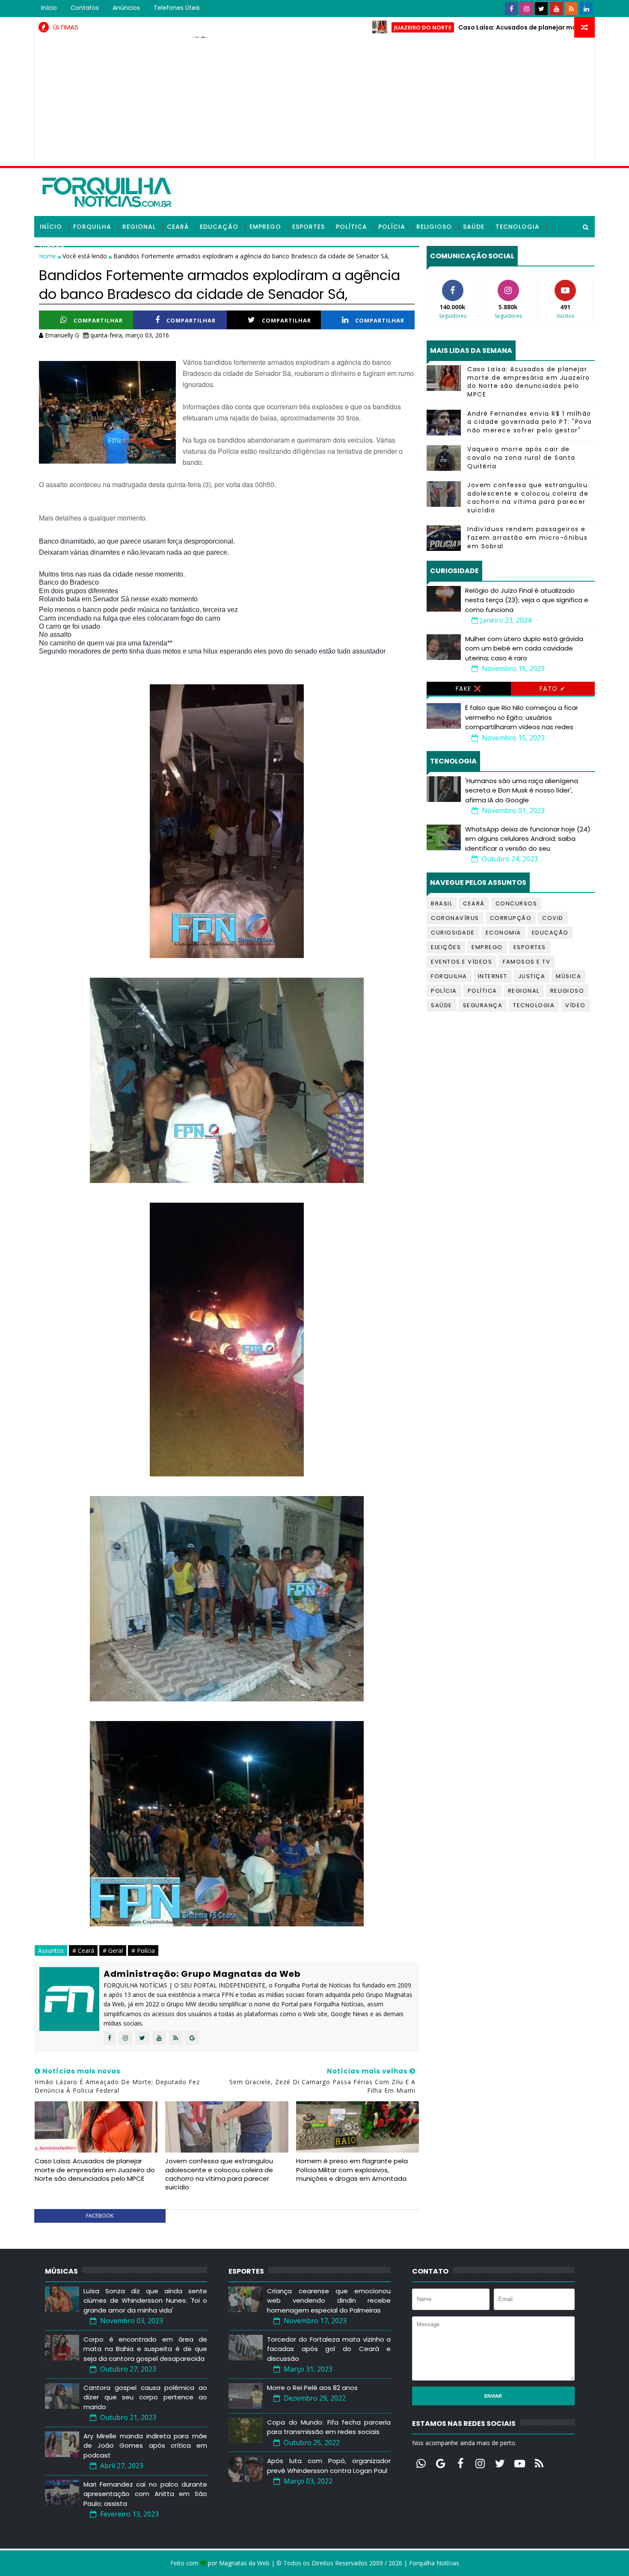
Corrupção (511, 918)
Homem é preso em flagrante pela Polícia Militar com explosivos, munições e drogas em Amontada (352, 2170)
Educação (219, 227)
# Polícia (143, 1950)
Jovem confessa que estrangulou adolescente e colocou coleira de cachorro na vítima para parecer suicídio (219, 2174)
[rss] (571, 9)
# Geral (113, 1950)
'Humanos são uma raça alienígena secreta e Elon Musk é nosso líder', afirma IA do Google (522, 790)
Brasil (442, 904)
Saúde (474, 227)
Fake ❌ (469, 689)
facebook (100, 2215)
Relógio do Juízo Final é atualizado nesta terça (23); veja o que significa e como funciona (527, 600)
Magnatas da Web (244, 2563)
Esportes (309, 227)
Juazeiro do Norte (350, 27)
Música (568, 976)
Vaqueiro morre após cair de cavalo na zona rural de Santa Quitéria (521, 457)
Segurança (483, 1005)
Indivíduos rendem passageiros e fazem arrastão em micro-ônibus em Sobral (527, 537)
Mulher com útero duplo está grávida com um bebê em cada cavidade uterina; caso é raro (524, 648)
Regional (139, 227)
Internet (493, 976)
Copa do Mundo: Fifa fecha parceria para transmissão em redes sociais (329, 2427)
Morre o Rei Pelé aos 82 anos (312, 2388)
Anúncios (126, 8)
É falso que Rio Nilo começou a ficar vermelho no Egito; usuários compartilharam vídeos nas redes (522, 717)
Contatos (85, 8)
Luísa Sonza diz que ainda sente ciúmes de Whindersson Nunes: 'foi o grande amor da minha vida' (145, 2301)
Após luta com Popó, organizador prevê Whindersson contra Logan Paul (329, 2466)
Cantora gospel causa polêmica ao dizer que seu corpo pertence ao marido (145, 2397)
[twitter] (541, 9)
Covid (553, 918)
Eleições (446, 947)
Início (49, 8)
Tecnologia (518, 227)
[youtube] (556, 9)
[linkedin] (586, 9)
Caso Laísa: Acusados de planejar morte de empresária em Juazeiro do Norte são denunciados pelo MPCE (95, 2170)
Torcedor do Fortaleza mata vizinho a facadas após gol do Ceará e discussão (329, 2349)
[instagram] (526, 9)
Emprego (265, 227)
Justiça (532, 976)
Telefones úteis (177, 8)
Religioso (434, 227)
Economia (503, 933)
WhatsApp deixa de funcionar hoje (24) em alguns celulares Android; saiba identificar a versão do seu (528, 839)
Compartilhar (98, 320)
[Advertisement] (314, 102)
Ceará (178, 227)
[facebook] (511, 9)
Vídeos (52, 248)
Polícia (392, 227)
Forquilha (92, 227)
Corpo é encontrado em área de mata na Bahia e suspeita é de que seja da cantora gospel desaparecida (145, 2349)
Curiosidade (453, 933)
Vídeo (576, 1005)
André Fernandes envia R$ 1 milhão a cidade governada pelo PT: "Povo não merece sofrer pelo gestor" (530, 422)
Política (352, 227)
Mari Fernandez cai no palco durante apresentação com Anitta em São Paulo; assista (145, 2494)
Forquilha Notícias (434, 2563)
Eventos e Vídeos (461, 962)
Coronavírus (455, 918)
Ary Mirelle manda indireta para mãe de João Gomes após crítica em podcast (145, 2446)
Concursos (516, 904)
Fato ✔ (553, 689)
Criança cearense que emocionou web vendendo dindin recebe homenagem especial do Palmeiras (329, 2301)
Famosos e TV (527, 962)
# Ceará (83, 1950)
